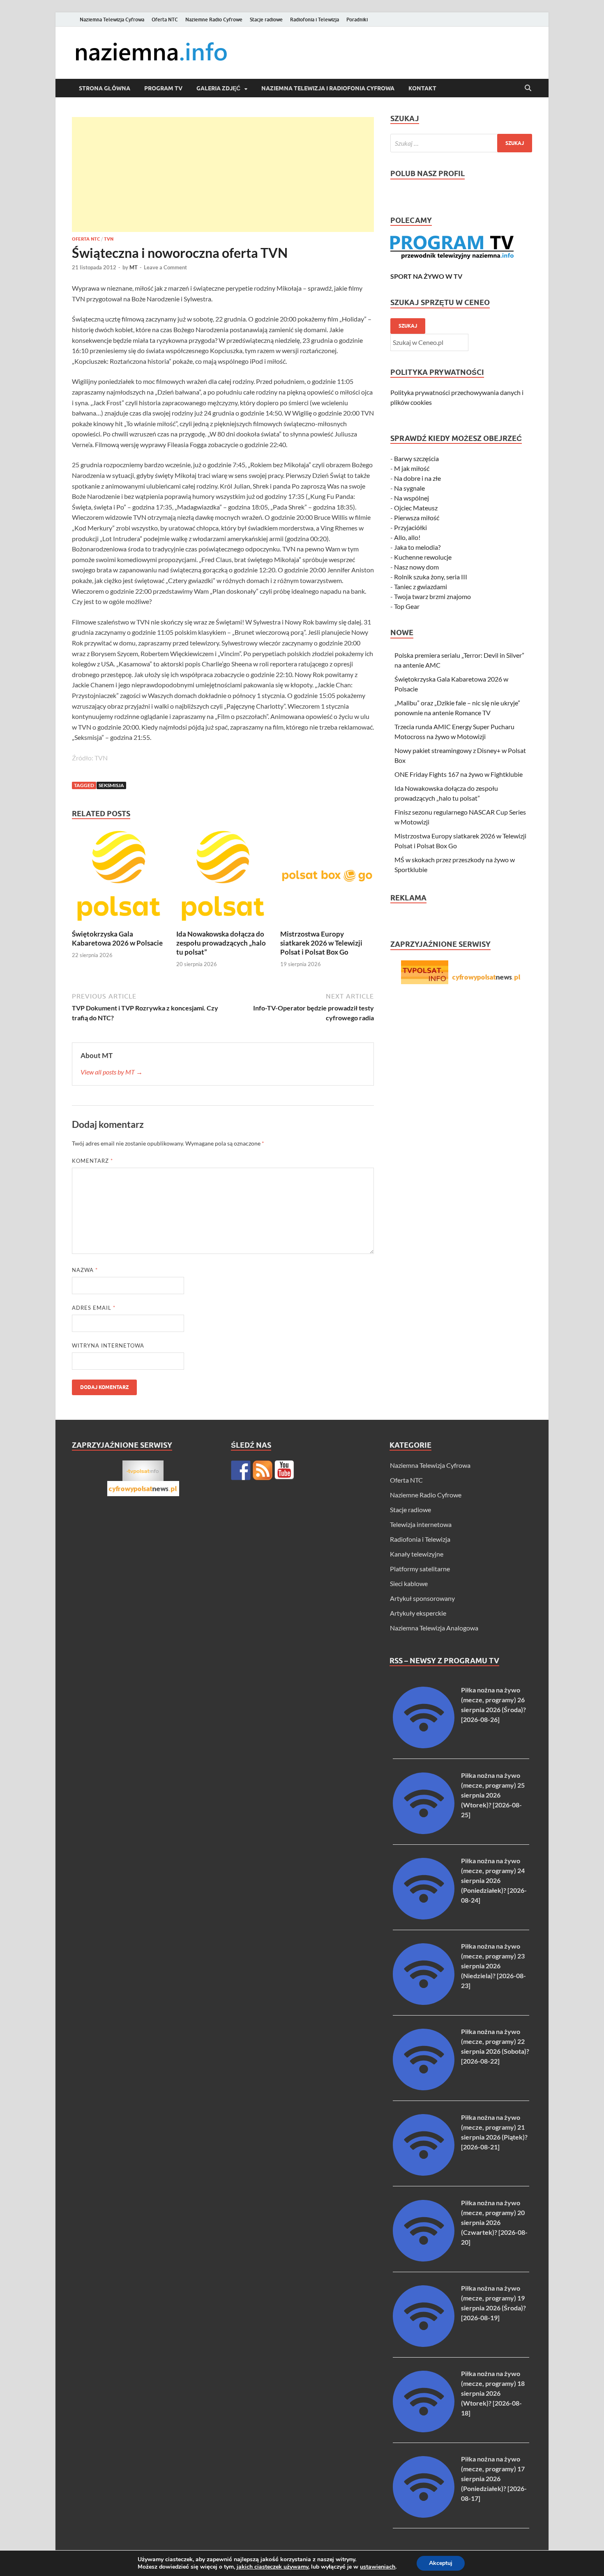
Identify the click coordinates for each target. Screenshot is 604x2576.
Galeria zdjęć (218, 88)
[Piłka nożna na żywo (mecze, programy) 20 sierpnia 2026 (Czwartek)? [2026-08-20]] (424, 2259)
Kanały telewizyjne (417, 1554)
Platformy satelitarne (420, 1569)
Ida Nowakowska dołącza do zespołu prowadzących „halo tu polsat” (221, 943)
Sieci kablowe (409, 1583)
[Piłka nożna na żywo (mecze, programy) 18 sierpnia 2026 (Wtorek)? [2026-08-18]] (424, 2430)
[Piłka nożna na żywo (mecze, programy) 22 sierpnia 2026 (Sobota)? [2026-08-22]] (424, 2088)
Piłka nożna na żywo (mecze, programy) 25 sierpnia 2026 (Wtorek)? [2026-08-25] (493, 1795)
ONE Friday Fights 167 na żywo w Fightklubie (459, 774)
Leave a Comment (165, 267)
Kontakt (422, 88)
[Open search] (528, 88)
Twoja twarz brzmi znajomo (432, 596)
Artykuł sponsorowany (422, 1598)
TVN (109, 239)
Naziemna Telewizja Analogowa (434, 1628)
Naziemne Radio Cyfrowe (214, 20)
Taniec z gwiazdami (421, 587)
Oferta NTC (165, 20)
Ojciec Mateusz (416, 508)
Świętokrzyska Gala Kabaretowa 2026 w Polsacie (117, 938)
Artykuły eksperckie (418, 1613)
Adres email (94, 1308)
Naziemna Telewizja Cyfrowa (112, 20)
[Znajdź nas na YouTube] (284, 1470)
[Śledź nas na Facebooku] (241, 1470)
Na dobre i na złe (417, 478)
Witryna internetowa (108, 1345)
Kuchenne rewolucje (423, 557)
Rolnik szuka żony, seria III (431, 577)
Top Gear (407, 606)
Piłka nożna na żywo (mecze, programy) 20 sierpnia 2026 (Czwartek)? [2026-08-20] (494, 2222)
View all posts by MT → (112, 1072)
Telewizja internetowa (421, 1524)
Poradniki (357, 20)
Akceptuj (441, 2563)
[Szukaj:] (461, 143)
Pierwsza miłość (417, 518)
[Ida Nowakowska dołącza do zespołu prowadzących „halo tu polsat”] (223, 878)
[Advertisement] (223, 174)
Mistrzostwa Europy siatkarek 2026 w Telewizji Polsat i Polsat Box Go (321, 943)
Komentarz (92, 1161)
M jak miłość (412, 468)
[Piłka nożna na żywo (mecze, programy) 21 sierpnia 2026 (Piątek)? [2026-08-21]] (424, 2173)
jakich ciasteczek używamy (272, 2567)
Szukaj (408, 326)
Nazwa (85, 1270)
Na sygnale (409, 488)
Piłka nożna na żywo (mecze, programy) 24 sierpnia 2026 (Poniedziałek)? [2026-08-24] (494, 1880)
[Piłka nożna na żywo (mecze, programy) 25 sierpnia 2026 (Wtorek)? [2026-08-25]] (424, 1831)
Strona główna (105, 88)
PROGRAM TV (163, 88)
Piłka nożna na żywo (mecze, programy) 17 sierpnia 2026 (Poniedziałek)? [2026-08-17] (494, 2478)
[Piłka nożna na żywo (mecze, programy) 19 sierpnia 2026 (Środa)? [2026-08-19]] (424, 2344)
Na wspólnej (412, 498)
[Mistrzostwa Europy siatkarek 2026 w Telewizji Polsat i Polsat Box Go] (327, 878)
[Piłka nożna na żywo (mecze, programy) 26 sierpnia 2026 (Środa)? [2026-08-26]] (424, 1746)
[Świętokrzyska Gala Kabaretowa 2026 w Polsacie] (119, 878)
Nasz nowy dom (416, 567)
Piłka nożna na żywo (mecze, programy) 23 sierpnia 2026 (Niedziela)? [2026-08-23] (493, 1966)
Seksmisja (111, 785)
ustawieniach (378, 2567)
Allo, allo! (407, 537)
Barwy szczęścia (416, 458)
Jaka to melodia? (417, 547)
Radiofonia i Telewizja (315, 20)
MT (134, 267)
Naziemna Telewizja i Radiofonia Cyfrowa (328, 88)
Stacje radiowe (266, 20)
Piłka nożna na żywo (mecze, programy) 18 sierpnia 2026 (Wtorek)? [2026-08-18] (493, 2393)
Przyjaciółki (410, 527)
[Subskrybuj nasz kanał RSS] (263, 1470)
